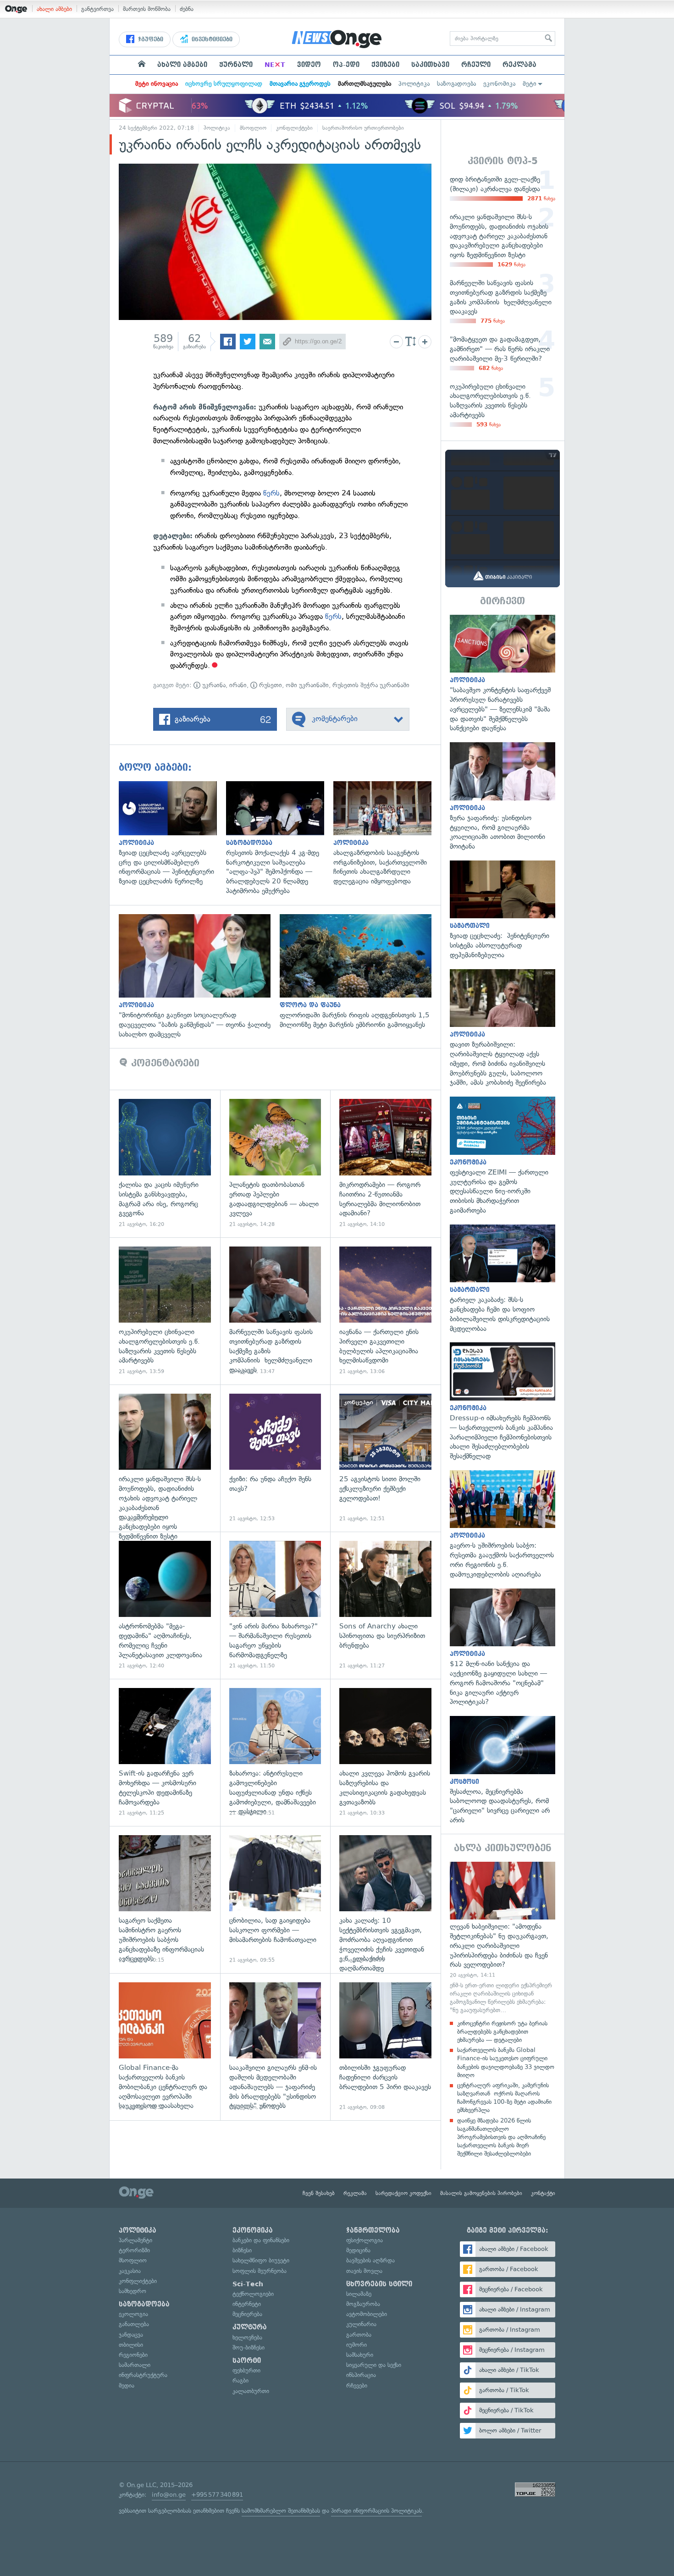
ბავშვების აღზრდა (370, 2260)
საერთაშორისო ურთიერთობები (363, 128)
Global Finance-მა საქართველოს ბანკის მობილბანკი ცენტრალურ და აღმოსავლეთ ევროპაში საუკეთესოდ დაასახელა (165, 2047)
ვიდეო (309, 65)
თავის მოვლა (364, 2271)
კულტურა (250, 2327)
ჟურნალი (236, 65)
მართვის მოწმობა (147, 9)
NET (275, 65)
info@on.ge (169, 2495)
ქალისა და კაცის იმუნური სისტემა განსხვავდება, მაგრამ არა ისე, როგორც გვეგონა (165, 1163)
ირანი (238, 685)
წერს (271, 493)
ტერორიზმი (134, 2250)
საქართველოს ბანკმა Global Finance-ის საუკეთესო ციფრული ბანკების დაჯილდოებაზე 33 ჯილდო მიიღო (506, 2063)
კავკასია (130, 2271)
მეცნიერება (247, 2314)
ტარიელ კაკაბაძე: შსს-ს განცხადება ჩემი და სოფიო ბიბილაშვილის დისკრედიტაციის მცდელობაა (503, 1279)
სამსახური (360, 2355)
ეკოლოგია (133, 2314)
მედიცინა (358, 2250)
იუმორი (356, 2345)
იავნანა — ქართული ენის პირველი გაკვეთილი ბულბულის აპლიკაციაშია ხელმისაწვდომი (385, 1311)
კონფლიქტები (294, 128)
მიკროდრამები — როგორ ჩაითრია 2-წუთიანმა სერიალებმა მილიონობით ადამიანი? (385, 1163)
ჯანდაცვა (131, 2335)
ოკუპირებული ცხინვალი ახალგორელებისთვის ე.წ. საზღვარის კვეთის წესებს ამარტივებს (165, 1311)
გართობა (359, 2335)
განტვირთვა (97, 9)
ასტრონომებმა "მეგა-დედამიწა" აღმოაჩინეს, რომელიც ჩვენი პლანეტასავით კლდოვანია (165, 1605)
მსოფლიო (253, 128)
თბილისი (131, 2345)
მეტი (530, 84)
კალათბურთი (251, 2391)
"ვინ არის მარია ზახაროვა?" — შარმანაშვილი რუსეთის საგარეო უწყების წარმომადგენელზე (275, 1605)
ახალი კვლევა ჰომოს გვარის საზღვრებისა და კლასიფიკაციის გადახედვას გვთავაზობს (385, 1752)
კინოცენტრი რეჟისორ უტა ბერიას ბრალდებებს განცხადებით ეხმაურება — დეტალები (502, 2032)
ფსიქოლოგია (365, 2240)
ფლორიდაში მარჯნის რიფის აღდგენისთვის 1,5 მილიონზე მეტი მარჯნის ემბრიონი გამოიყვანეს (360, 972)
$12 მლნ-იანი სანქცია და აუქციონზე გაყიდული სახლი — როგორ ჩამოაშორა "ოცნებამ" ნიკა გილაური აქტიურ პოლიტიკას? (503, 1648)
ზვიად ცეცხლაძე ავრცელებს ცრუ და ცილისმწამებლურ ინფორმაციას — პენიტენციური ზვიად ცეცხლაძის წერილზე (172, 834)
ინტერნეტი (247, 2304)
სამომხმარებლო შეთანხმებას (281, 2511)
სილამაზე (359, 2294)
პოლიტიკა (414, 84)
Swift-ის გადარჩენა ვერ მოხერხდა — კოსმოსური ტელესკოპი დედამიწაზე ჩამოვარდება (165, 1752)
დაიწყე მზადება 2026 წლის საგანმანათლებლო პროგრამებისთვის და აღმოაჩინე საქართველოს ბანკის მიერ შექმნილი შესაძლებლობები (501, 2137)
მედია (127, 2386)
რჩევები (357, 2386)
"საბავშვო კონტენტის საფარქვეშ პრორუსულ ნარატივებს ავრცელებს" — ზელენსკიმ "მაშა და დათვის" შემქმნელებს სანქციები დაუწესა (503, 674)
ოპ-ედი (346, 65)
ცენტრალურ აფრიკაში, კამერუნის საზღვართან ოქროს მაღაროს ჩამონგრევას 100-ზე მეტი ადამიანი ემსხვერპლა (504, 2098)
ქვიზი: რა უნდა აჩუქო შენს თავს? (275, 1458)
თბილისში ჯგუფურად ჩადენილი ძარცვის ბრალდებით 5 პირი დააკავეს (385, 2047)
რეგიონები (133, 2355)
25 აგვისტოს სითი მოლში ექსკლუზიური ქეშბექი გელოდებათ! (385, 1458)
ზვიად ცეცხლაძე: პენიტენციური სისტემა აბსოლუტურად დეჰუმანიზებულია (503, 910)
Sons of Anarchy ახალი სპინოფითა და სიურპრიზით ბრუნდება (385, 1605)
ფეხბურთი (246, 2370)
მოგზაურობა (363, 2304)
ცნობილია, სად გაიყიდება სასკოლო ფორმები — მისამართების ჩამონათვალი (275, 1900)
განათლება (134, 2324)
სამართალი (135, 2365)
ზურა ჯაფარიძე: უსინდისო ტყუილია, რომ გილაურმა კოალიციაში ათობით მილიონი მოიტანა (503, 797)
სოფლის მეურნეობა (260, 2271)
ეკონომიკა (499, 84)
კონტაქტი (543, 2193)
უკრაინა (213, 685)
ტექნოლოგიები (253, 2294)
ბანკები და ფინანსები (261, 2240)
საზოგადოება (456, 84)
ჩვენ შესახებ (319, 2193)
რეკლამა (519, 65)
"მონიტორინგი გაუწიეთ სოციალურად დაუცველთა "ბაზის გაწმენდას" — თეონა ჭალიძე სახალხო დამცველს (199, 976)
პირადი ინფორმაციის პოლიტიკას (376, 2511)
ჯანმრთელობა (373, 2230)
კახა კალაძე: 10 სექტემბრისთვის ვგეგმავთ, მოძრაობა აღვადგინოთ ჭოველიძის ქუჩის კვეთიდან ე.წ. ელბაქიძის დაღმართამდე (385, 1900)
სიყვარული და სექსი (374, 2365)
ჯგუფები (150, 39)
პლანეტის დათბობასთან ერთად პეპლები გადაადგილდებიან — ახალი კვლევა (275, 1163)
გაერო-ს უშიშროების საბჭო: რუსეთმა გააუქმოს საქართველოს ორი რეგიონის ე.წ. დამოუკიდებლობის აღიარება (503, 1525)
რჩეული (476, 65)
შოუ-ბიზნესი (249, 2347)
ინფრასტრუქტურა (143, 2375)
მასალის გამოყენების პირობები (481, 2193)
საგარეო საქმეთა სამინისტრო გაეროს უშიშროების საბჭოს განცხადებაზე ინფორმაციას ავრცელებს (165, 1900)
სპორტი (247, 2361)
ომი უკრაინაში (307, 685)
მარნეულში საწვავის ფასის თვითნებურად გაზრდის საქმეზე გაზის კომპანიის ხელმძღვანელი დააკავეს (275, 1311)
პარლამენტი (135, 2240)
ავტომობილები (367, 2314)
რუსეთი (270, 685)
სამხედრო (133, 2291)
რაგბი (240, 2380)
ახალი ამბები (54, 9)
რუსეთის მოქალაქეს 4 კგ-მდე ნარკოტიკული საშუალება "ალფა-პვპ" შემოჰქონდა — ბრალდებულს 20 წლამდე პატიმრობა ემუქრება (280, 838)
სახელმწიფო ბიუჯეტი (261, 2260)
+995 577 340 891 (217, 2495)
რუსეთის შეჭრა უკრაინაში (371, 685)
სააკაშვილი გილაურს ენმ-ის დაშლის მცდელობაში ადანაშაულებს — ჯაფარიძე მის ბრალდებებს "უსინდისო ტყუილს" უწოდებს (275, 2047)
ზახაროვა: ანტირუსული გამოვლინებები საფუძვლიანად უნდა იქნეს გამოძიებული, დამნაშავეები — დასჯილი (275, 1752)
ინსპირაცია (361, 2375)
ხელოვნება (247, 2337)
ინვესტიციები (211, 39)
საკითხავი (430, 65)
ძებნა (187, 9)
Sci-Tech (248, 2284)
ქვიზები (385, 65)
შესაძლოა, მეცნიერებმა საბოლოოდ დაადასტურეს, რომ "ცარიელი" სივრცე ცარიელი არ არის (503, 1771)
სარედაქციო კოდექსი (403, 2193)
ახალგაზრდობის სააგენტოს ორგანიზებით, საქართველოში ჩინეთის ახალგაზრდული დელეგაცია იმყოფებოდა (387, 834)
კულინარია (361, 2324)
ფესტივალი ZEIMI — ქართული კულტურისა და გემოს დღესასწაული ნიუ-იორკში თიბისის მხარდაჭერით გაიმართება (503, 1156)
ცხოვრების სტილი (379, 2284)
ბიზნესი (242, 2250)
